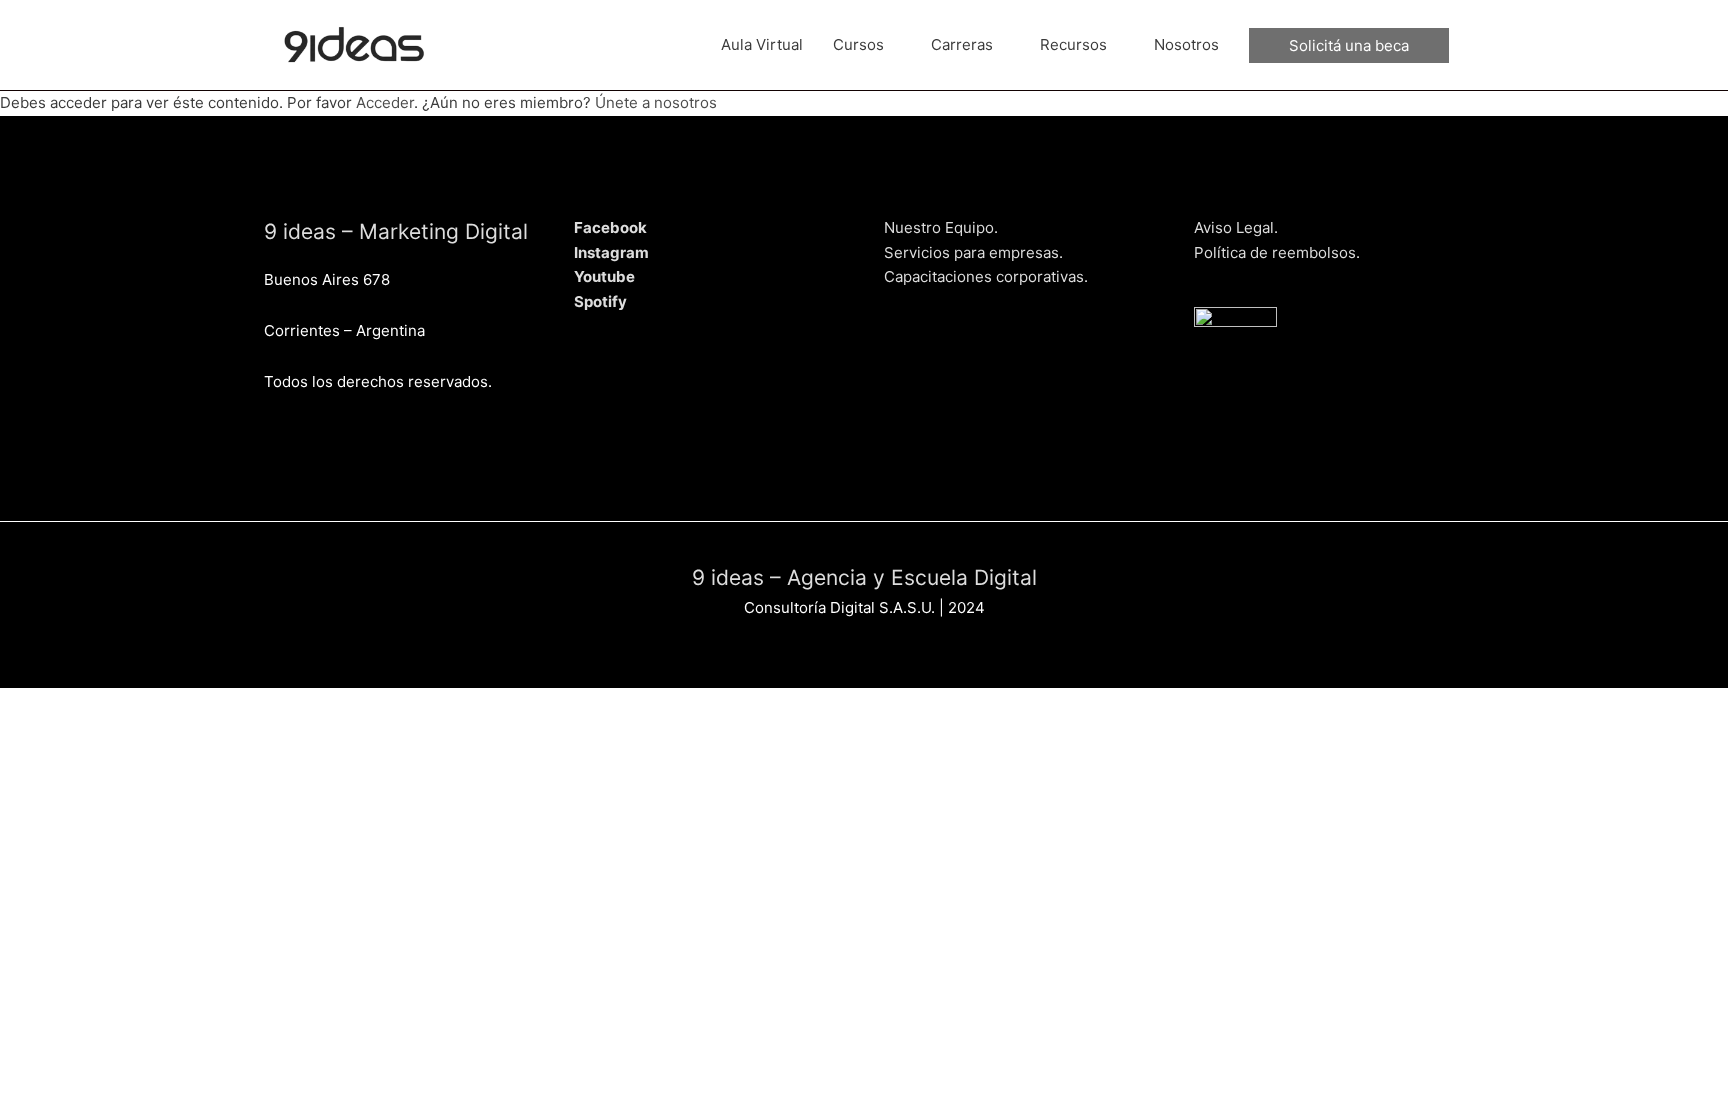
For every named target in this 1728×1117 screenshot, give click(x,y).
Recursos (1073, 44)
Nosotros (1186, 44)
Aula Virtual (762, 44)
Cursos (858, 44)
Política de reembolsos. (1277, 252)
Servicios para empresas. (973, 252)
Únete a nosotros (656, 102)
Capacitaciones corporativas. (986, 276)
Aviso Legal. (1236, 227)
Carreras (962, 44)
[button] (1349, 45)
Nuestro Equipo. (941, 227)
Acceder (385, 102)
